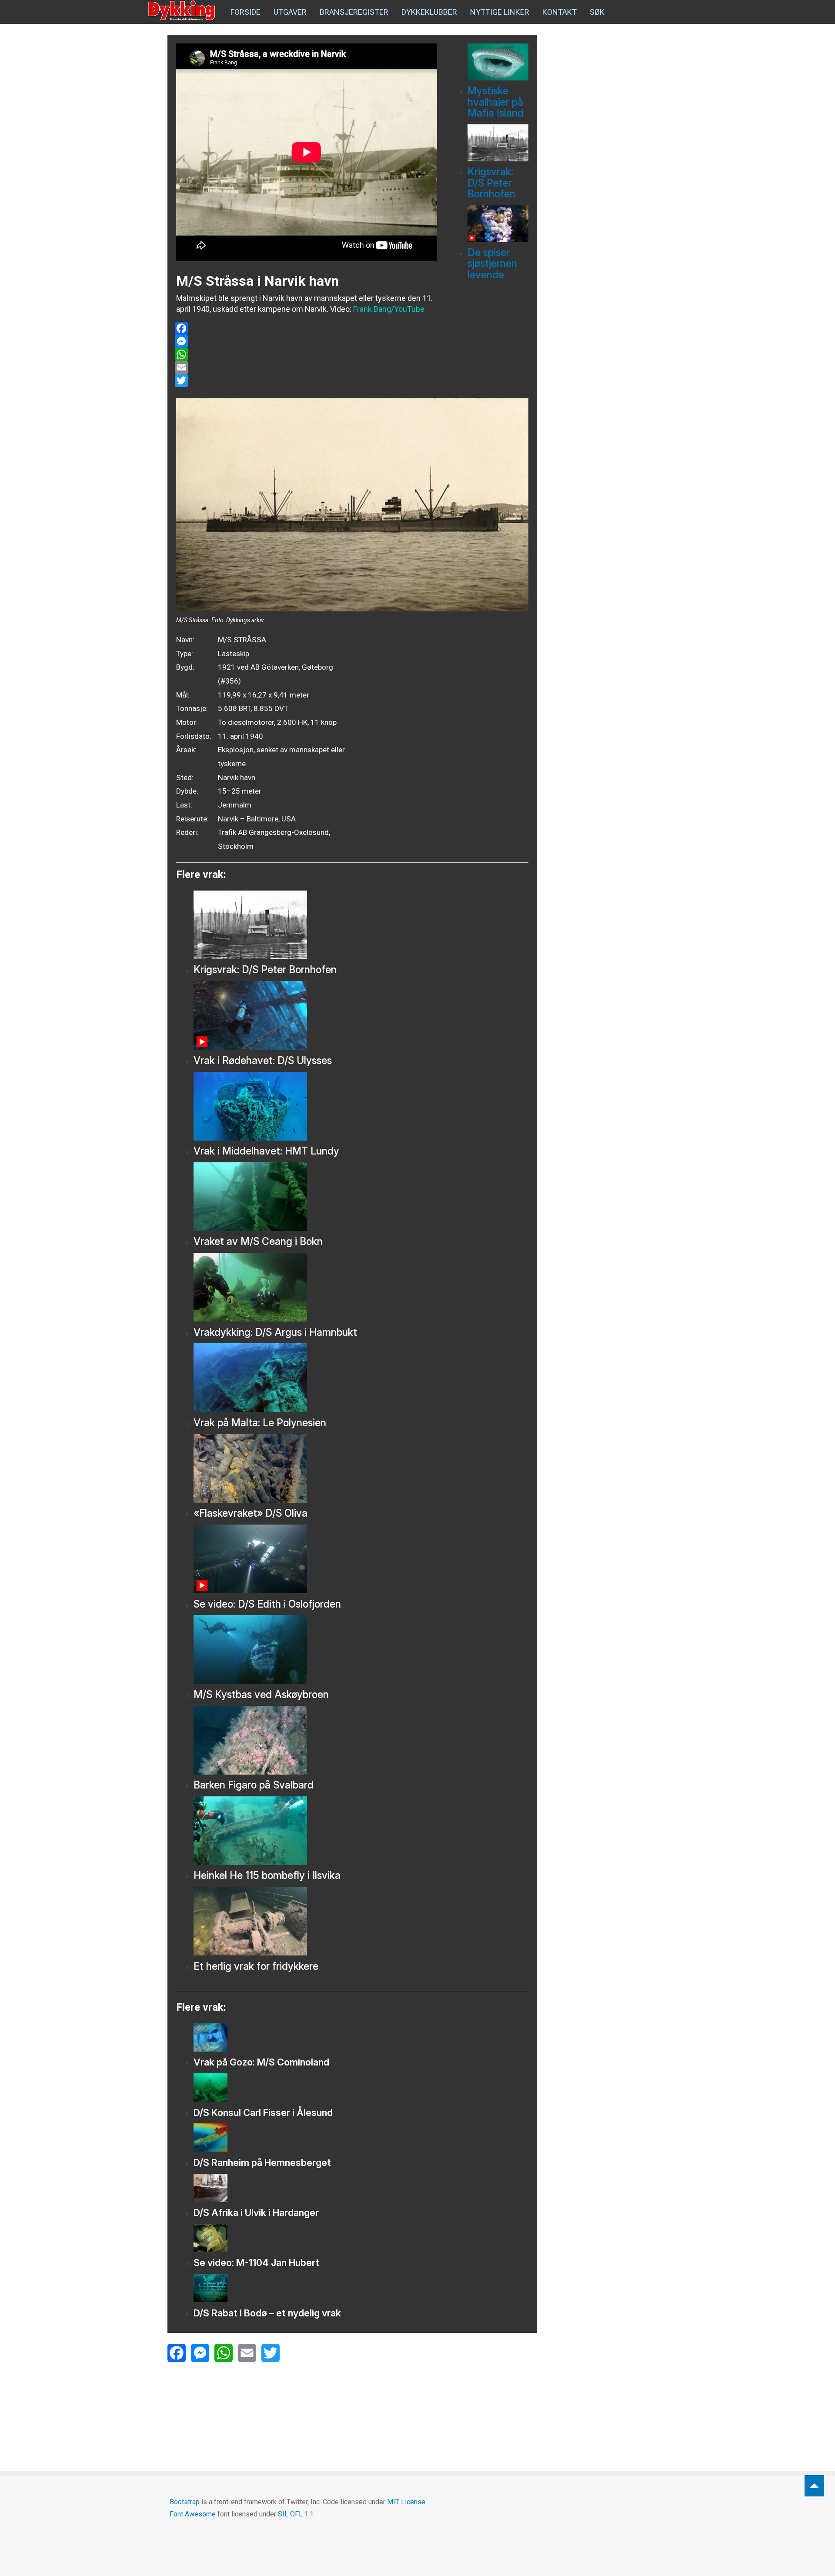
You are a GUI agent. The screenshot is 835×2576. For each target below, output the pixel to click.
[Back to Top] (814, 2486)
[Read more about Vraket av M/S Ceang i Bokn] (361, 1197)
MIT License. (407, 2502)
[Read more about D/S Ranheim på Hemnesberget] (361, 2137)
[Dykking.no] (183, 11)
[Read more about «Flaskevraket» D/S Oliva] (361, 1468)
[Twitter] (306, 380)
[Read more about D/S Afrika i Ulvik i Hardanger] (361, 2188)
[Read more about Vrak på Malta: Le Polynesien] (361, 1378)
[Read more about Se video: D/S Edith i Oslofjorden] (361, 1559)
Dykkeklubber (429, 12)
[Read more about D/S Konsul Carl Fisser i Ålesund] (361, 2087)
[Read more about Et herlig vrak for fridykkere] (361, 1921)
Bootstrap (185, 2502)
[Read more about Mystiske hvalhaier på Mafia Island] (498, 62)
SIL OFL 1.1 (296, 2514)
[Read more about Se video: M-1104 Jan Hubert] (361, 2238)
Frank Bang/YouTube (389, 309)
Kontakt (559, 12)
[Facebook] (306, 328)
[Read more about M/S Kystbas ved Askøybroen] (361, 1649)
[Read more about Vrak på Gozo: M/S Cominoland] (361, 2037)
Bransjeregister (354, 12)
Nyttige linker (500, 12)
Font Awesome (193, 2514)
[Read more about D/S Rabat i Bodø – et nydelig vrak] (361, 2288)
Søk (597, 12)
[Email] (306, 367)
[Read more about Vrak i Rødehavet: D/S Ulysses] (361, 1015)
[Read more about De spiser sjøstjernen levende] (498, 224)
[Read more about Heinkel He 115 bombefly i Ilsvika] (361, 1831)
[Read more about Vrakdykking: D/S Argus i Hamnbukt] (361, 1287)
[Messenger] (306, 341)
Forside (245, 12)
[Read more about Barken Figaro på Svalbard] (361, 1740)
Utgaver (290, 12)
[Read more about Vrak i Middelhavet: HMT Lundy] (361, 1106)
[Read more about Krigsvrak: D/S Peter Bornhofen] (498, 143)
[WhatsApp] (306, 354)
